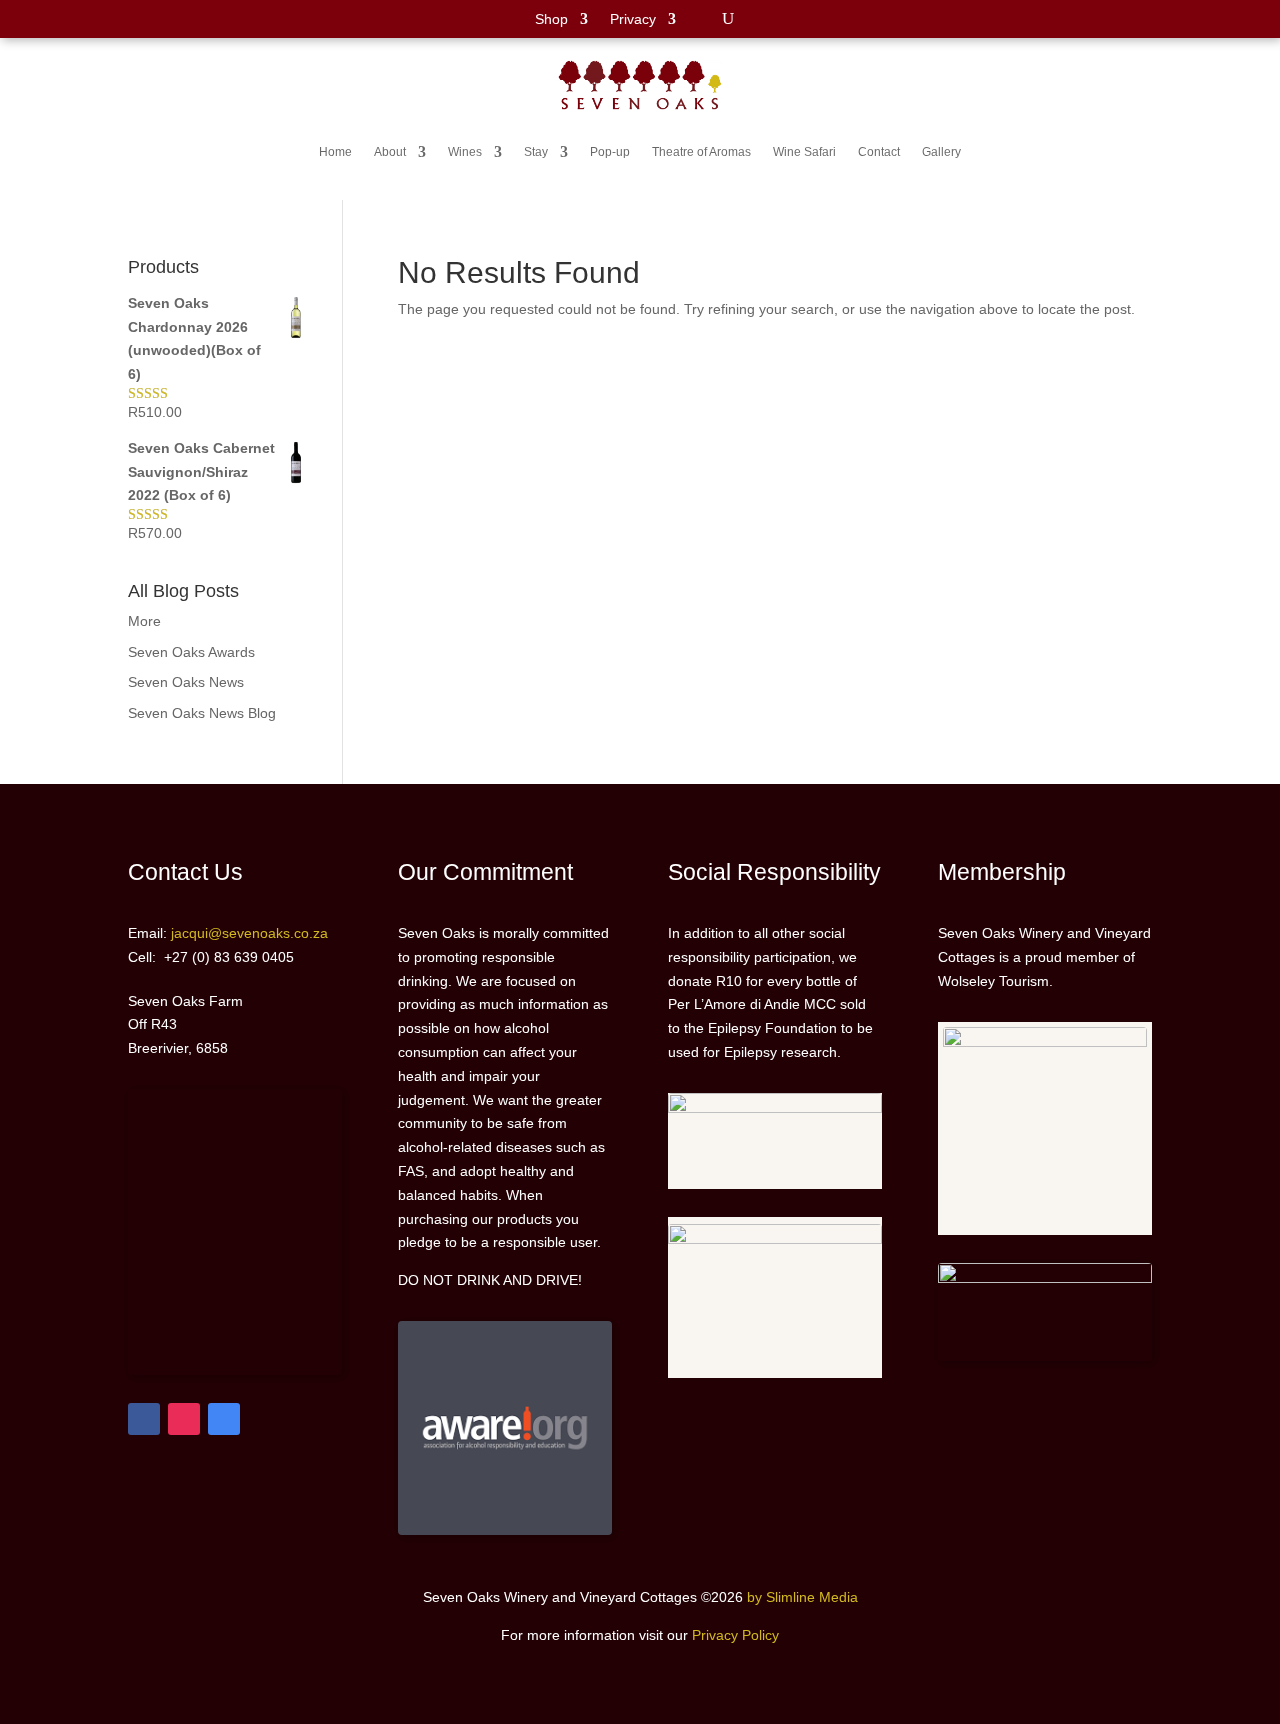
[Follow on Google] (224, 1419)
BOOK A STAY (58, 121)
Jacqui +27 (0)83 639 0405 (1195, 74)
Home (335, 152)
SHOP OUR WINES (74, 76)
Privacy (633, 19)
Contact (879, 152)
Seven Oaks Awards (191, 652)
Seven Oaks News (186, 682)
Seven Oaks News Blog (202, 713)
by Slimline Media (802, 1597)
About (390, 152)
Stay (536, 152)
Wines (465, 152)
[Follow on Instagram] (184, 1419)
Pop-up (610, 152)
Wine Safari (804, 152)
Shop (551, 19)
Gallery (941, 152)
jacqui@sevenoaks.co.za (1203, 119)
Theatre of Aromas (701, 152)
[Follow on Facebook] (144, 1419)
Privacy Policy (735, 1635)
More (144, 621)
